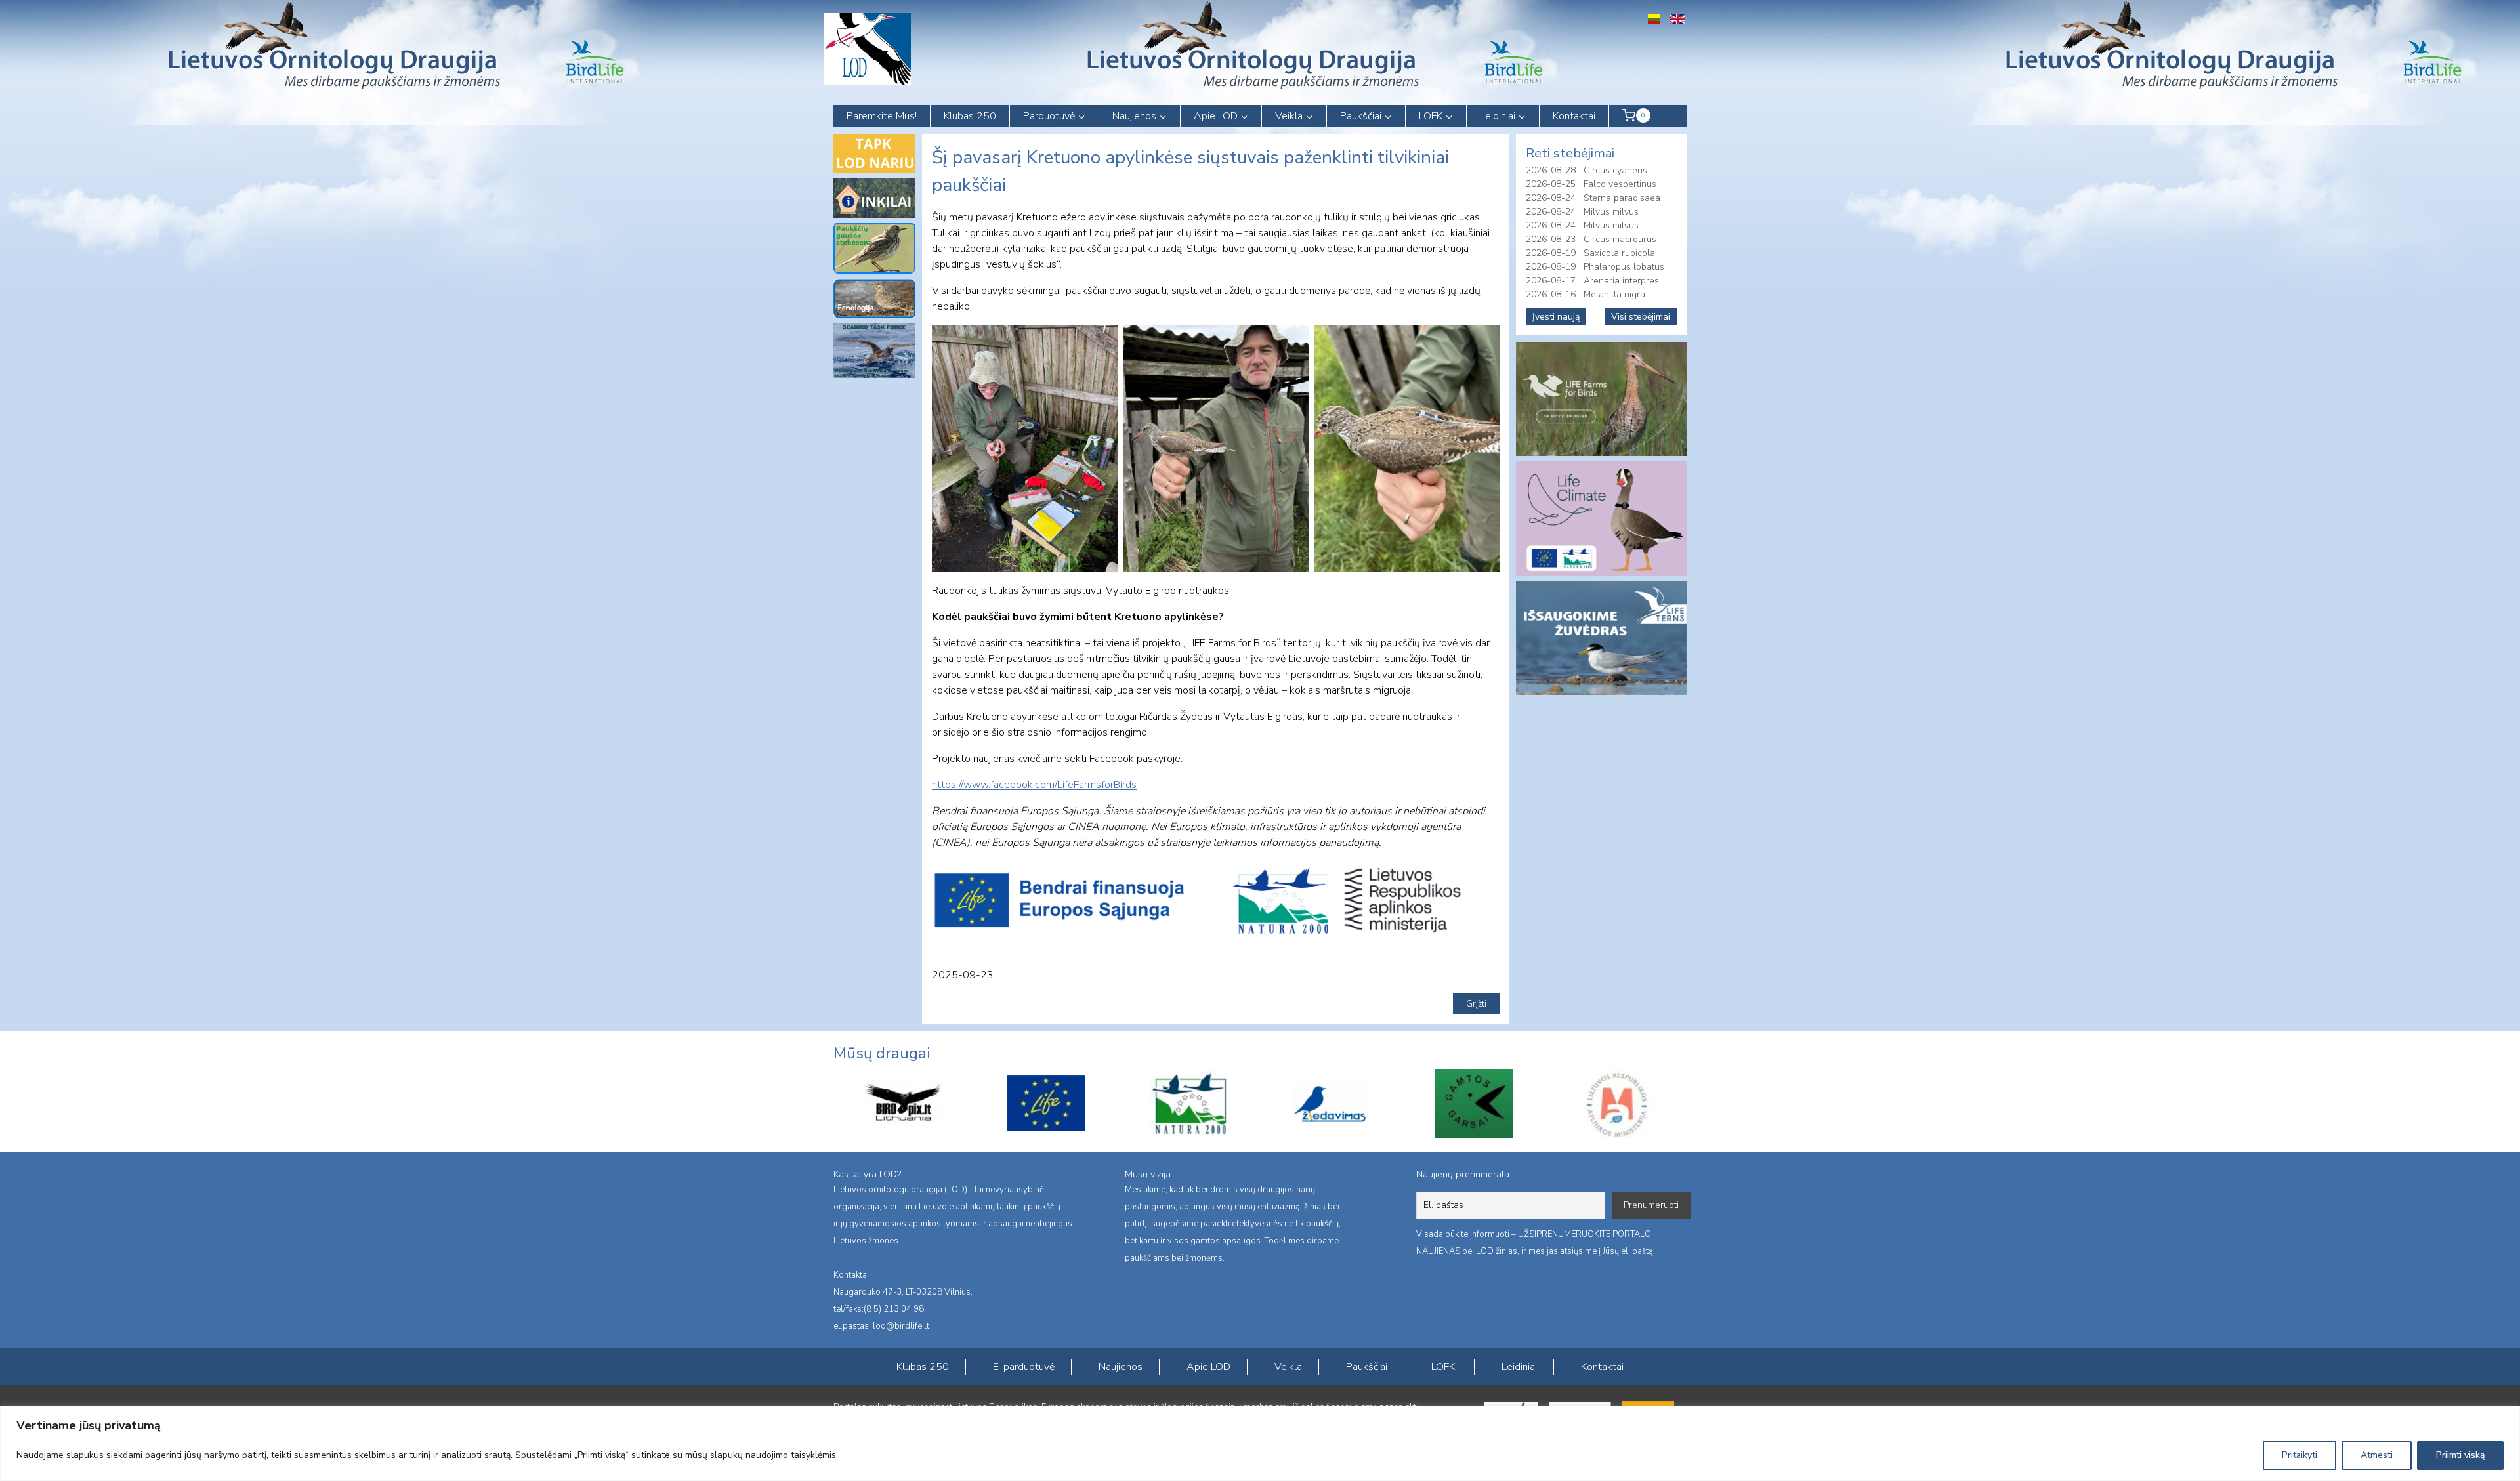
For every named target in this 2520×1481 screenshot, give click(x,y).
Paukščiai (1367, 1367)
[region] (1260, 1443)
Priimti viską (2460, 1455)
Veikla (1288, 1367)
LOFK (1443, 1367)
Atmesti (2377, 1455)
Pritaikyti (2299, 1455)
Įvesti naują (1556, 317)
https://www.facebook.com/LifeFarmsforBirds (1034, 785)
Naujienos (1121, 1367)
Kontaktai (1574, 116)
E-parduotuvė (1024, 1367)
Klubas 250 (970, 116)
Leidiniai (1519, 1367)
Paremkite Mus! (882, 116)
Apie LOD (1208, 1367)
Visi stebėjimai (1641, 317)
